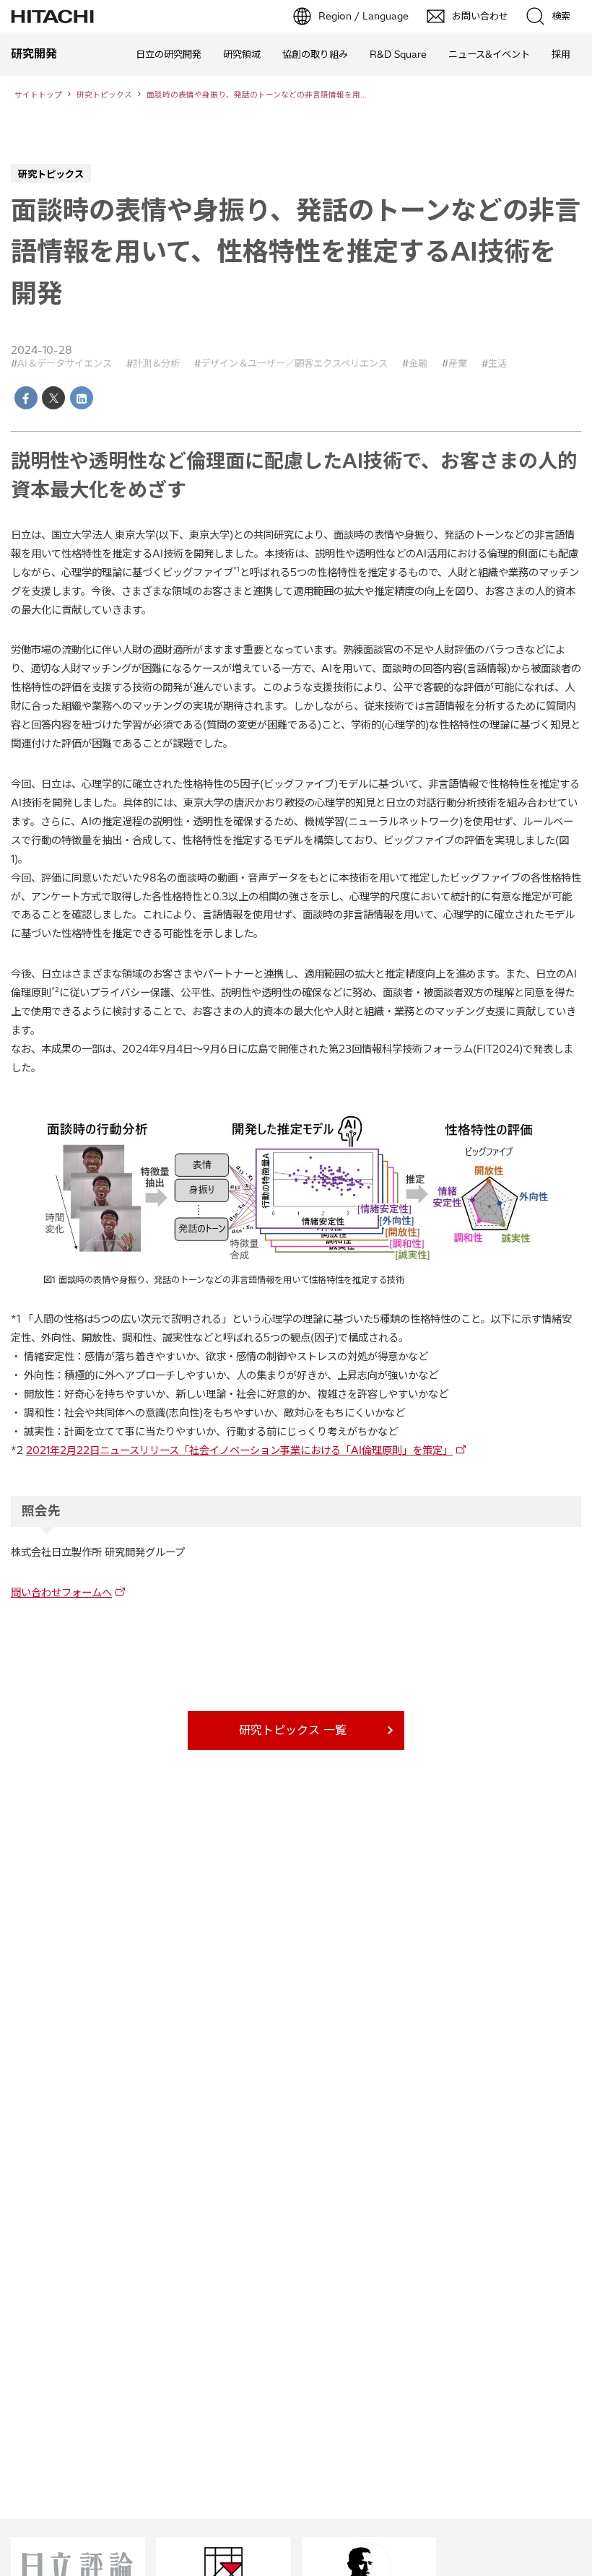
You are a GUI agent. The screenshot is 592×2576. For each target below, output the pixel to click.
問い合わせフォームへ (61, 1593)
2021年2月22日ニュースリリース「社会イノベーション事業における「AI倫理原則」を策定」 (239, 1450)
